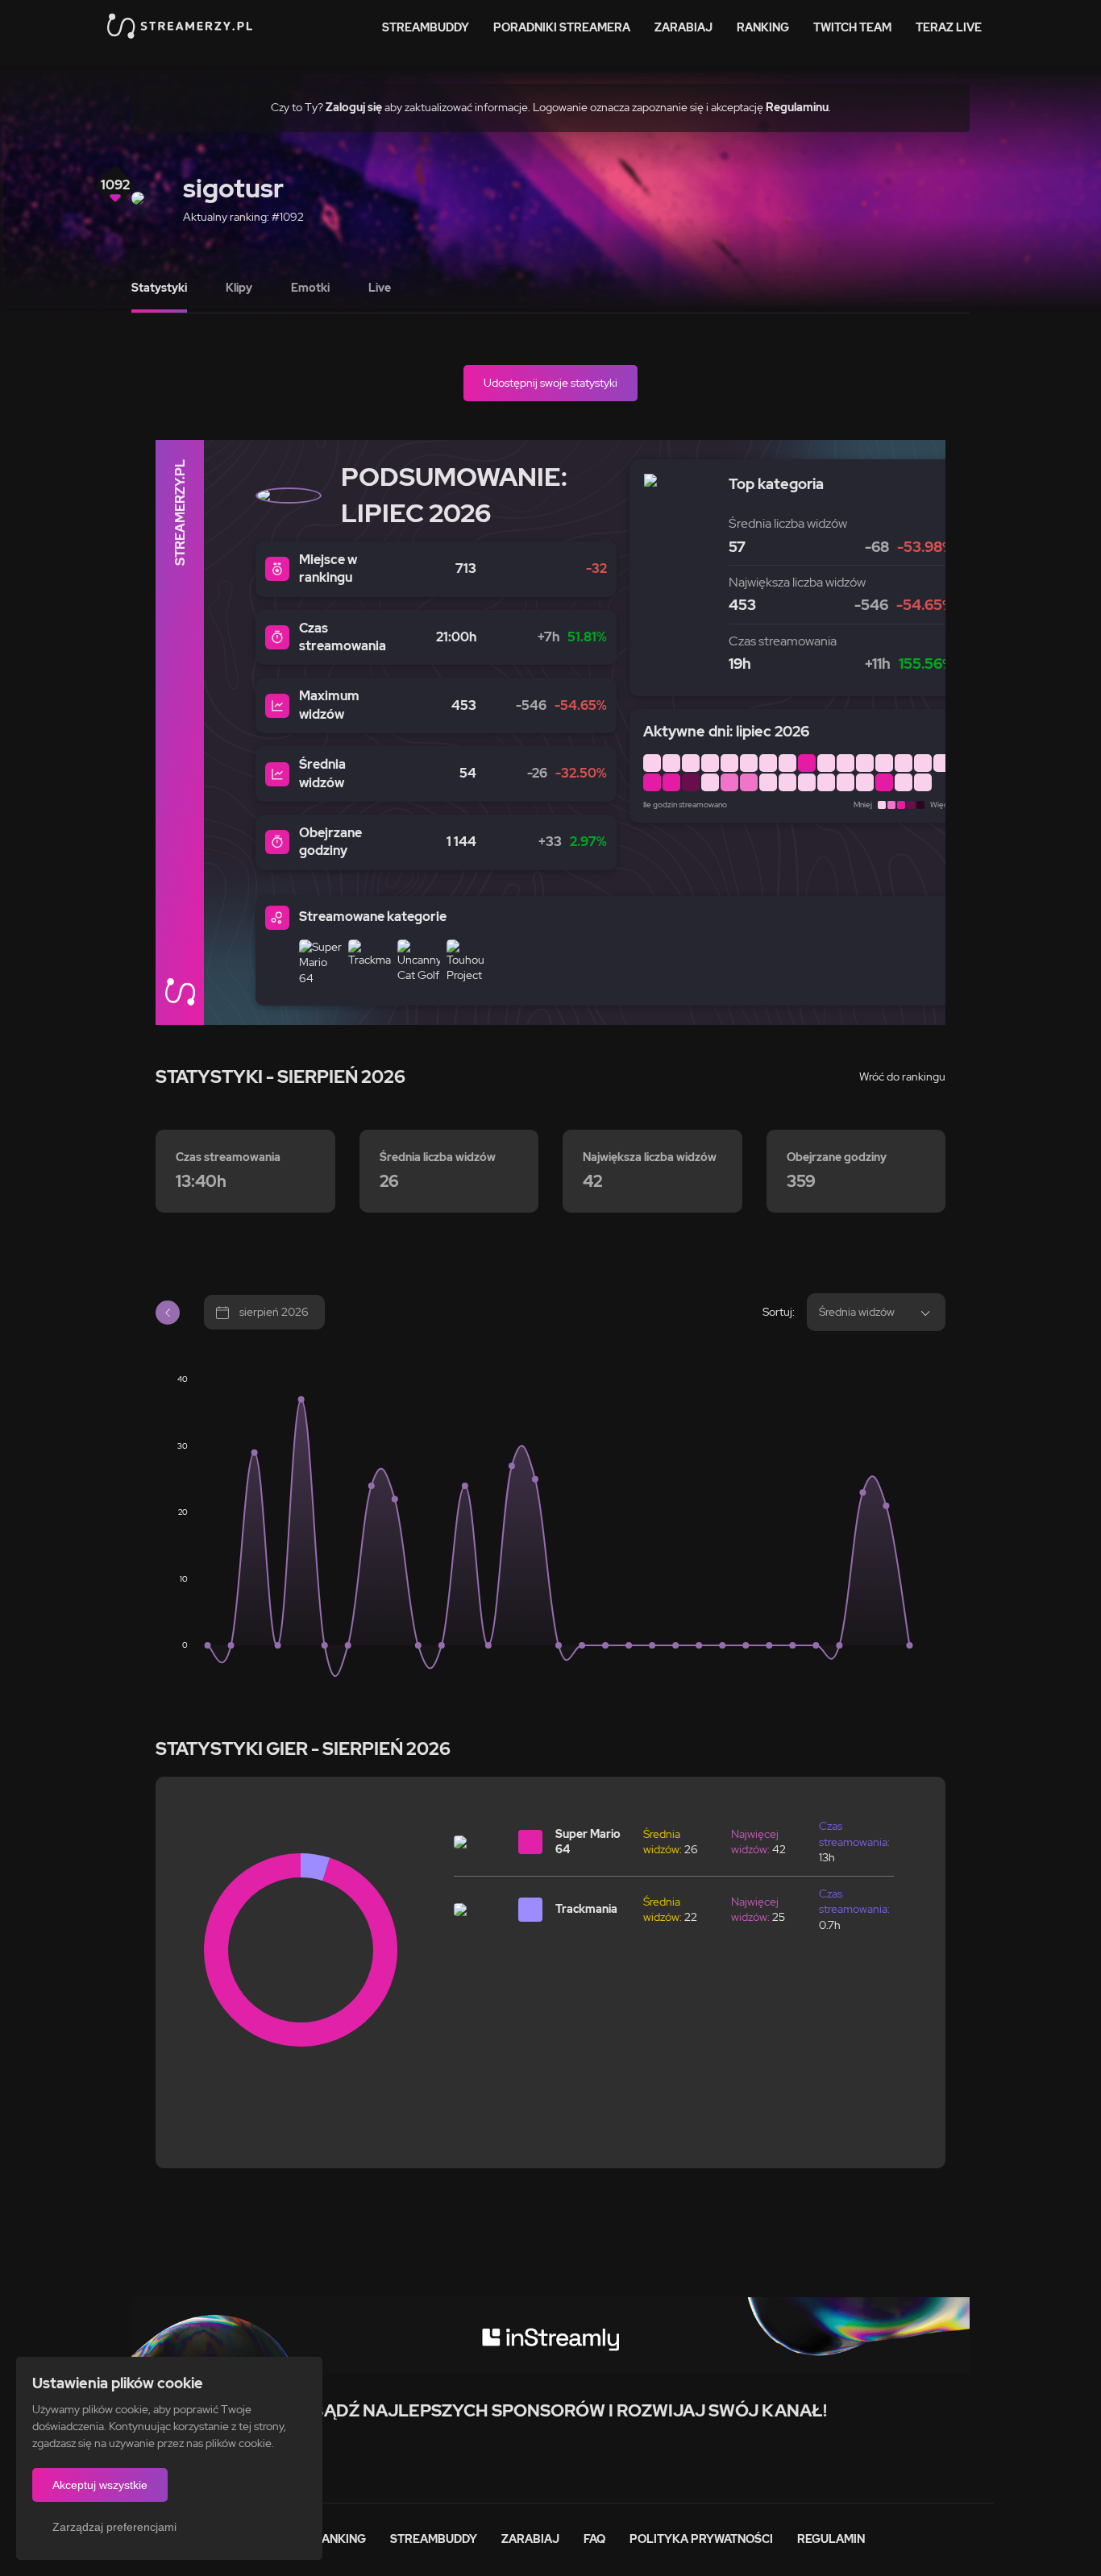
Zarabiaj (683, 27)
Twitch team (852, 27)
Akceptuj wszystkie (100, 2485)
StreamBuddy (426, 27)
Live (380, 288)
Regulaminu (797, 107)
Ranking (763, 27)
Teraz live (949, 27)
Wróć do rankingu (902, 1076)
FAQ (594, 2539)
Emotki (310, 288)
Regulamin (831, 2539)
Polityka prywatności (701, 2539)
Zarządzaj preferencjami (114, 2527)
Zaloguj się (354, 107)
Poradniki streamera (562, 27)
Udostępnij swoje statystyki (550, 383)
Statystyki (159, 288)
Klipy (239, 288)
